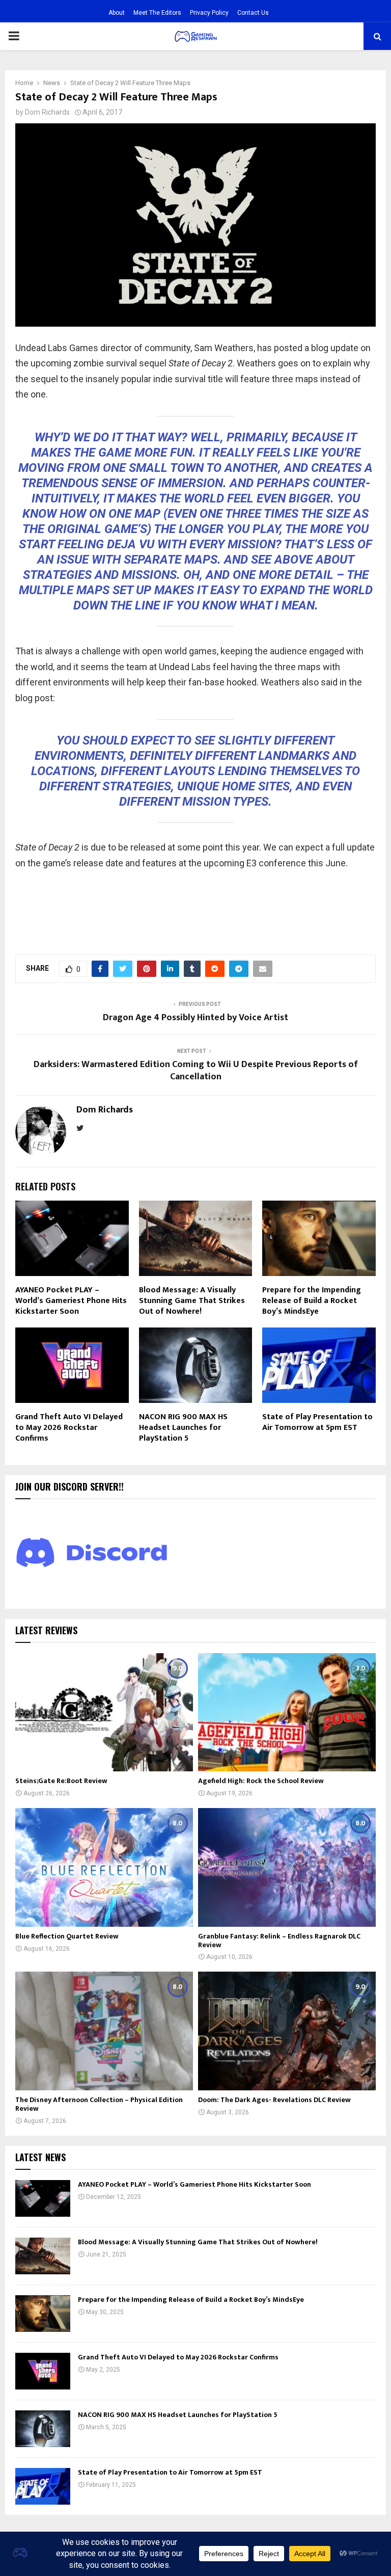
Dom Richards (47, 112)
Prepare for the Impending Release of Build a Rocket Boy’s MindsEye (312, 1301)
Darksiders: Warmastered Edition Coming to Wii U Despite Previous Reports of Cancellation (196, 1071)
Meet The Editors (157, 13)
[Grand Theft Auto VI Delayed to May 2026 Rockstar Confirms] (43, 2371)
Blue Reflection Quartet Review (67, 1936)
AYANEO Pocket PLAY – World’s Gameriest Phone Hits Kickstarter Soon (71, 1301)
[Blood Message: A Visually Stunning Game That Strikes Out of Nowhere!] (43, 2256)
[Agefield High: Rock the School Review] (287, 1712)
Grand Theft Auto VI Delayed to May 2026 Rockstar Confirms (69, 1428)
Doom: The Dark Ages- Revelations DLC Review (274, 2100)
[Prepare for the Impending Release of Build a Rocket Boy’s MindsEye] (43, 2314)
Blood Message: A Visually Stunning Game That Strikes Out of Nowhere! (192, 1301)
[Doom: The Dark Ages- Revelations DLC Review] (287, 2031)
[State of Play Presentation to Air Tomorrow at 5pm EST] (43, 2486)
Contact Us (253, 13)
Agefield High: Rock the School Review (261, 1781)
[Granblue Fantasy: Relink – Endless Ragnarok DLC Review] (287, 1867)
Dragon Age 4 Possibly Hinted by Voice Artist (195, 1018)
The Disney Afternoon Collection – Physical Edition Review (99, 2104)
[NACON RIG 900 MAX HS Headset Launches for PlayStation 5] (43, 2429)
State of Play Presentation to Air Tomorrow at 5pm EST (317, 1422)
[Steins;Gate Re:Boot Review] (104, 1712)
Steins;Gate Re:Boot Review (61, 1781)
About (117, 13)
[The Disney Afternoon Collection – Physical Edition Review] (104, 2031)
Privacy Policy (209, 13)
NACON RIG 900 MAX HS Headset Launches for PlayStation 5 (183, 1428)
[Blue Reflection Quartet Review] (104, 1867)
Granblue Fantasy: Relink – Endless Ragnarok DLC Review (279, 1941)
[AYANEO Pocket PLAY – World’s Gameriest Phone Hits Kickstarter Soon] (43, 2198)
